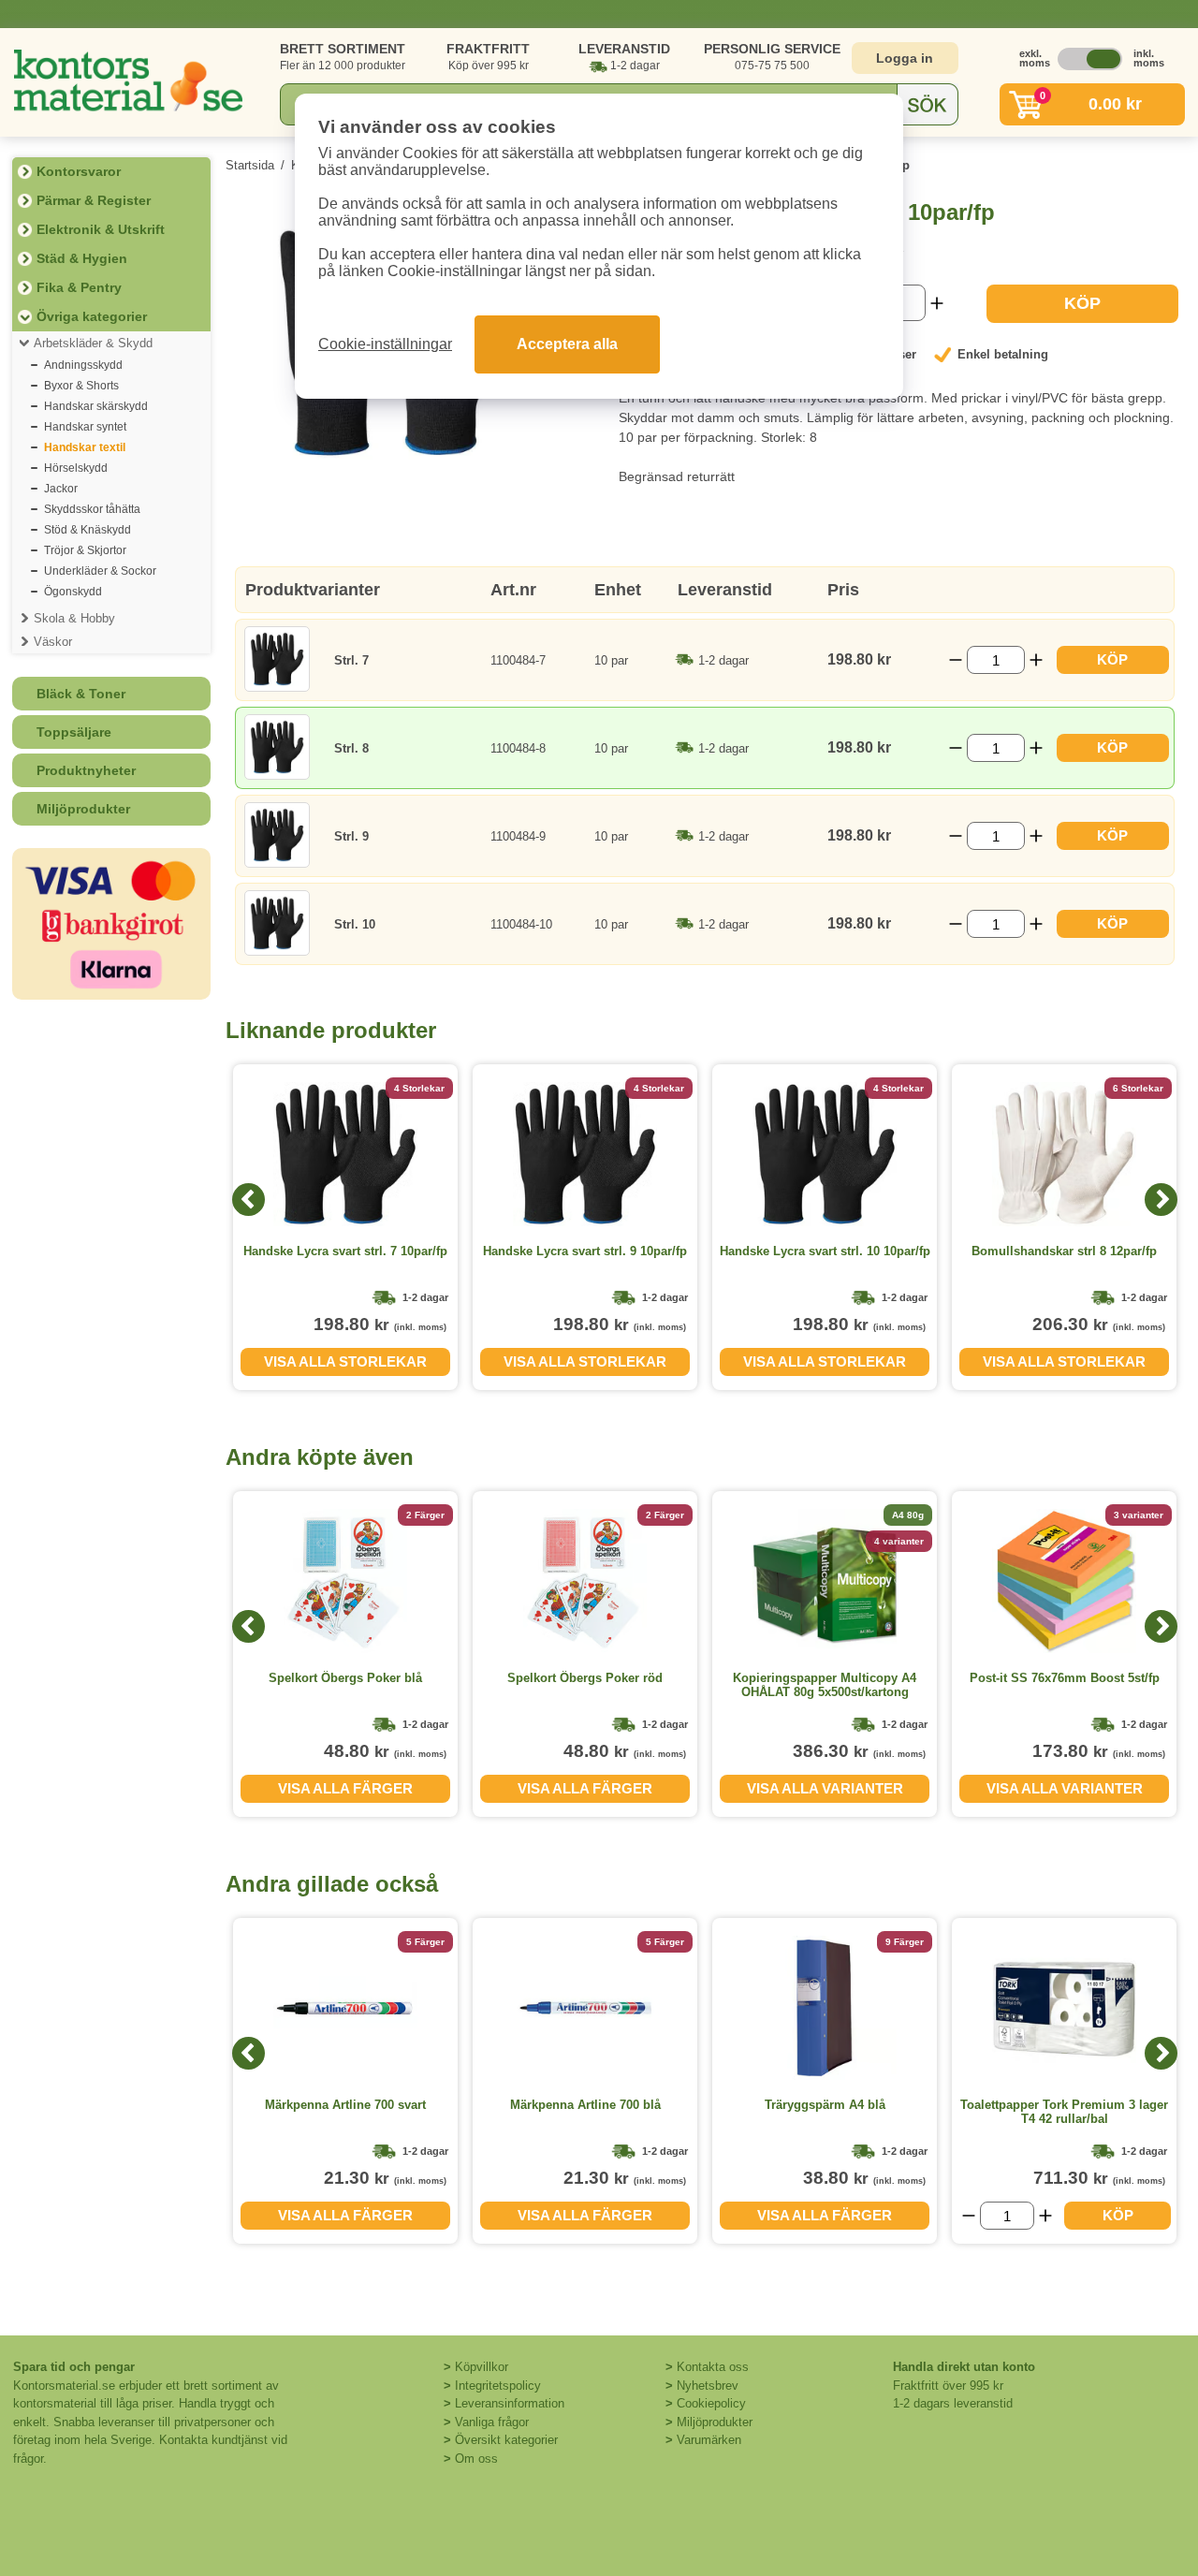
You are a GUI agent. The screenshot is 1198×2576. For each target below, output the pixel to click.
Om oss (476, 2459)
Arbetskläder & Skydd (93, 343)
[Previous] (248, 1200)
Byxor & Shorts (81, 386)
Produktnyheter (86, 770)
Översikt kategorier (506, 2440)
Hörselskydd (76, 468)
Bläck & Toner (81, 694)
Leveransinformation (510, 2403)
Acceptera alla (567, 344)
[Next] (1161, 1200)
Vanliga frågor (492, 2422)
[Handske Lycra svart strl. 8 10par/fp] (408, 455)
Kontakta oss (713, 2367)
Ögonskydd (73, 592)
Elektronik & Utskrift (101, 229)
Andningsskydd (83, 365)
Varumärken (709, 2440)
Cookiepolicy (711, 2403)
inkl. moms (1144, 58)
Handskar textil (85, 447)
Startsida (250, 165)
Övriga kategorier (92, 316)
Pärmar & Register (94, 200)
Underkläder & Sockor (100, 571)
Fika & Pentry (79, 287)
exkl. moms (1030, 58)
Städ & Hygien (82, 258)
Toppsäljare (74, 732)
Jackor (61, 489)
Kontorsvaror (79, 171)
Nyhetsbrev (708, 2386)
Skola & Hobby (74, 618)
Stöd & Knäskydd (88, 530)
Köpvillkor (482, 2367)
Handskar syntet (85, 427)
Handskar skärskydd (96, 406)
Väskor (53, 642)
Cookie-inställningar (385, 344)
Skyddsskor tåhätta (92, 509)
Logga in (905, 58)
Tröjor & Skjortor (85, 550)
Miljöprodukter (83, 809)
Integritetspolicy (498, 2386)
